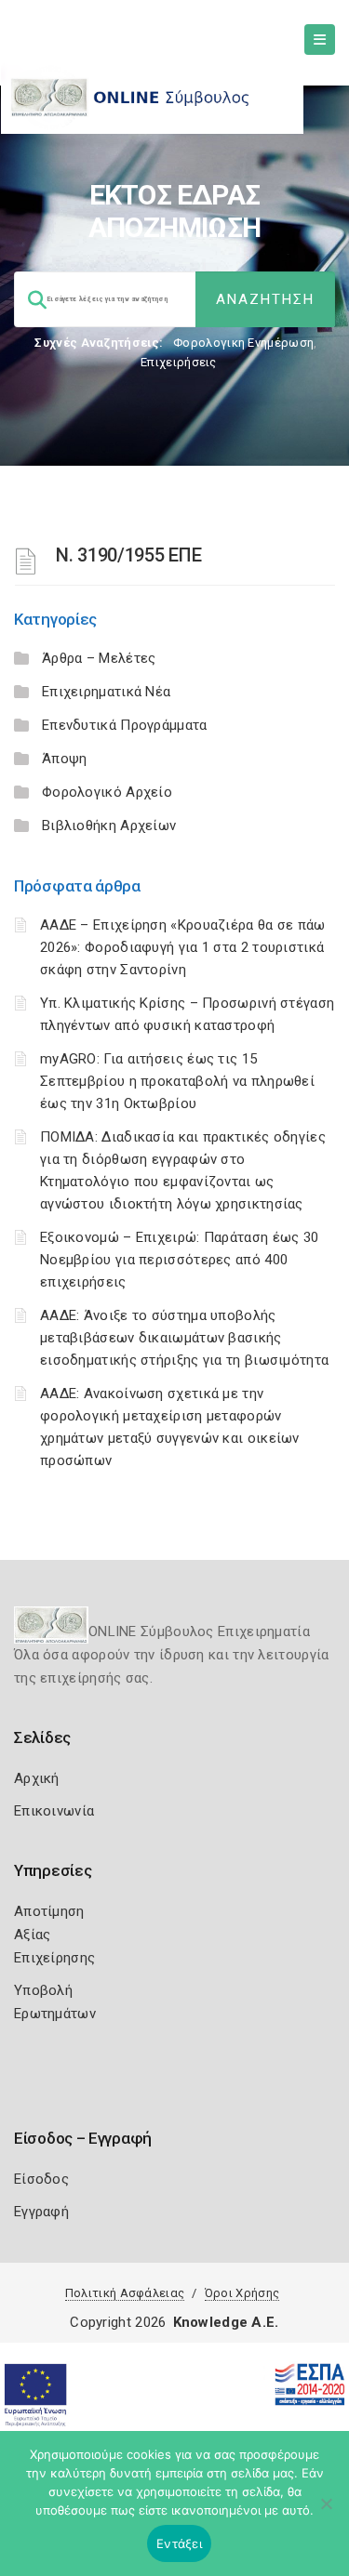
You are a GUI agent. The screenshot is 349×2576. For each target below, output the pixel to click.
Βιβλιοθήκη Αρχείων (109, 826)
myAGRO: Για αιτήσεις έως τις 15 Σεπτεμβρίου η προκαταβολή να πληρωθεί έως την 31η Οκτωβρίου (177, 1081)
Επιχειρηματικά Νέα (106, 692)
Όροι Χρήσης (242, 2293)
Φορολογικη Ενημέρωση (243, 343)
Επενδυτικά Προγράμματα (125, 725)
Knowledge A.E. (226, 2322)
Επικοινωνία (54, 1811)
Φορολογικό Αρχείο (107, 792)
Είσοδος (41, 2179)
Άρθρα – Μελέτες (99, 658)
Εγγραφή (41, 2212)
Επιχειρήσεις (179, 362)
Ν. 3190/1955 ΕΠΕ (128, 555)
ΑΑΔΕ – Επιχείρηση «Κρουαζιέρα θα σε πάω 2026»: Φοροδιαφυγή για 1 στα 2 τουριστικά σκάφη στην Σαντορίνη (183, 947)
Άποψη (65, 759)
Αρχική (37, 1778)
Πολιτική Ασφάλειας (125, 2293)
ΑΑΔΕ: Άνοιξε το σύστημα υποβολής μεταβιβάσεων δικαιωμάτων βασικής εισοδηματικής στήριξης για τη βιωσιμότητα (184, 1338)
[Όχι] (326, 2513)
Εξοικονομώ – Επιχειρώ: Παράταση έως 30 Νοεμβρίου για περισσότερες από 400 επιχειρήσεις (179, 1260)
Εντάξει (179, 2543)
